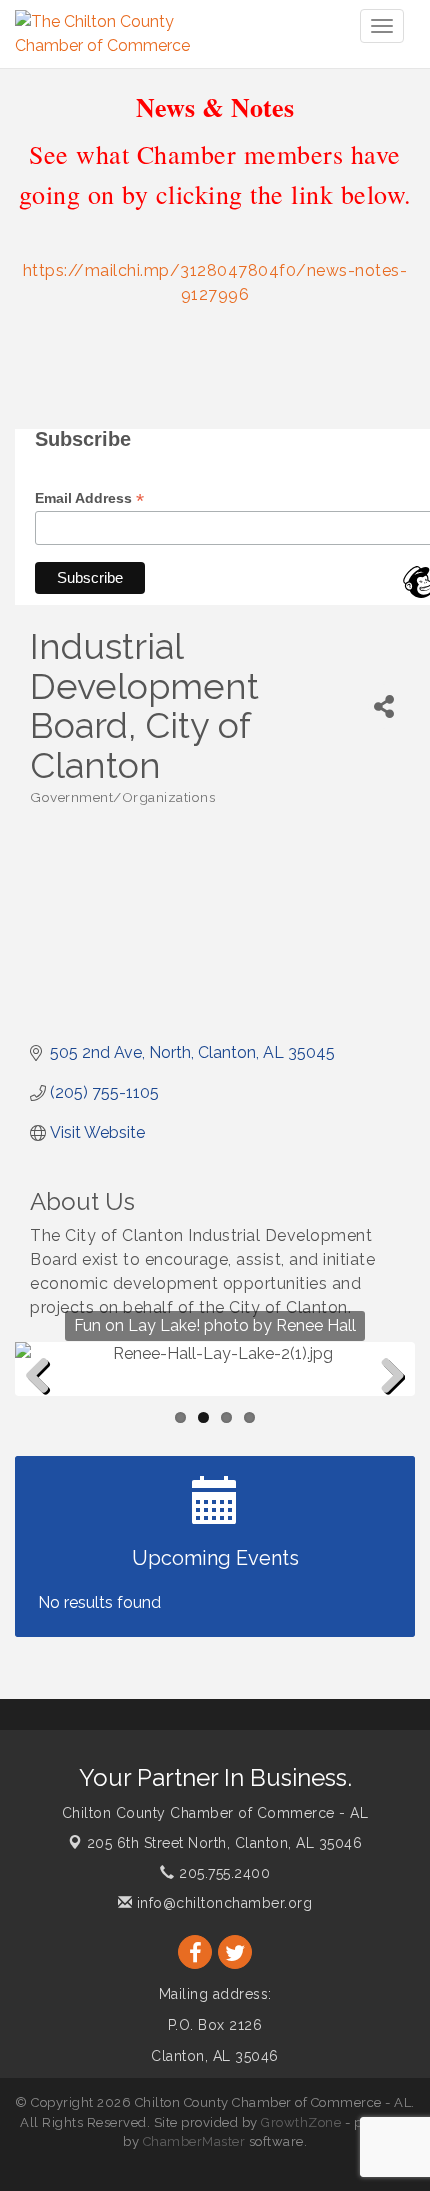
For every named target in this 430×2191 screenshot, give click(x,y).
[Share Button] (384, 706)
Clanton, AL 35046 (225, 1843)
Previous (45, 1408)
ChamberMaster (194, 2141)
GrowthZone (301, 2122)
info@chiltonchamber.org (222, 1903)
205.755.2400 (222, 1873)
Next (387, 1408)
